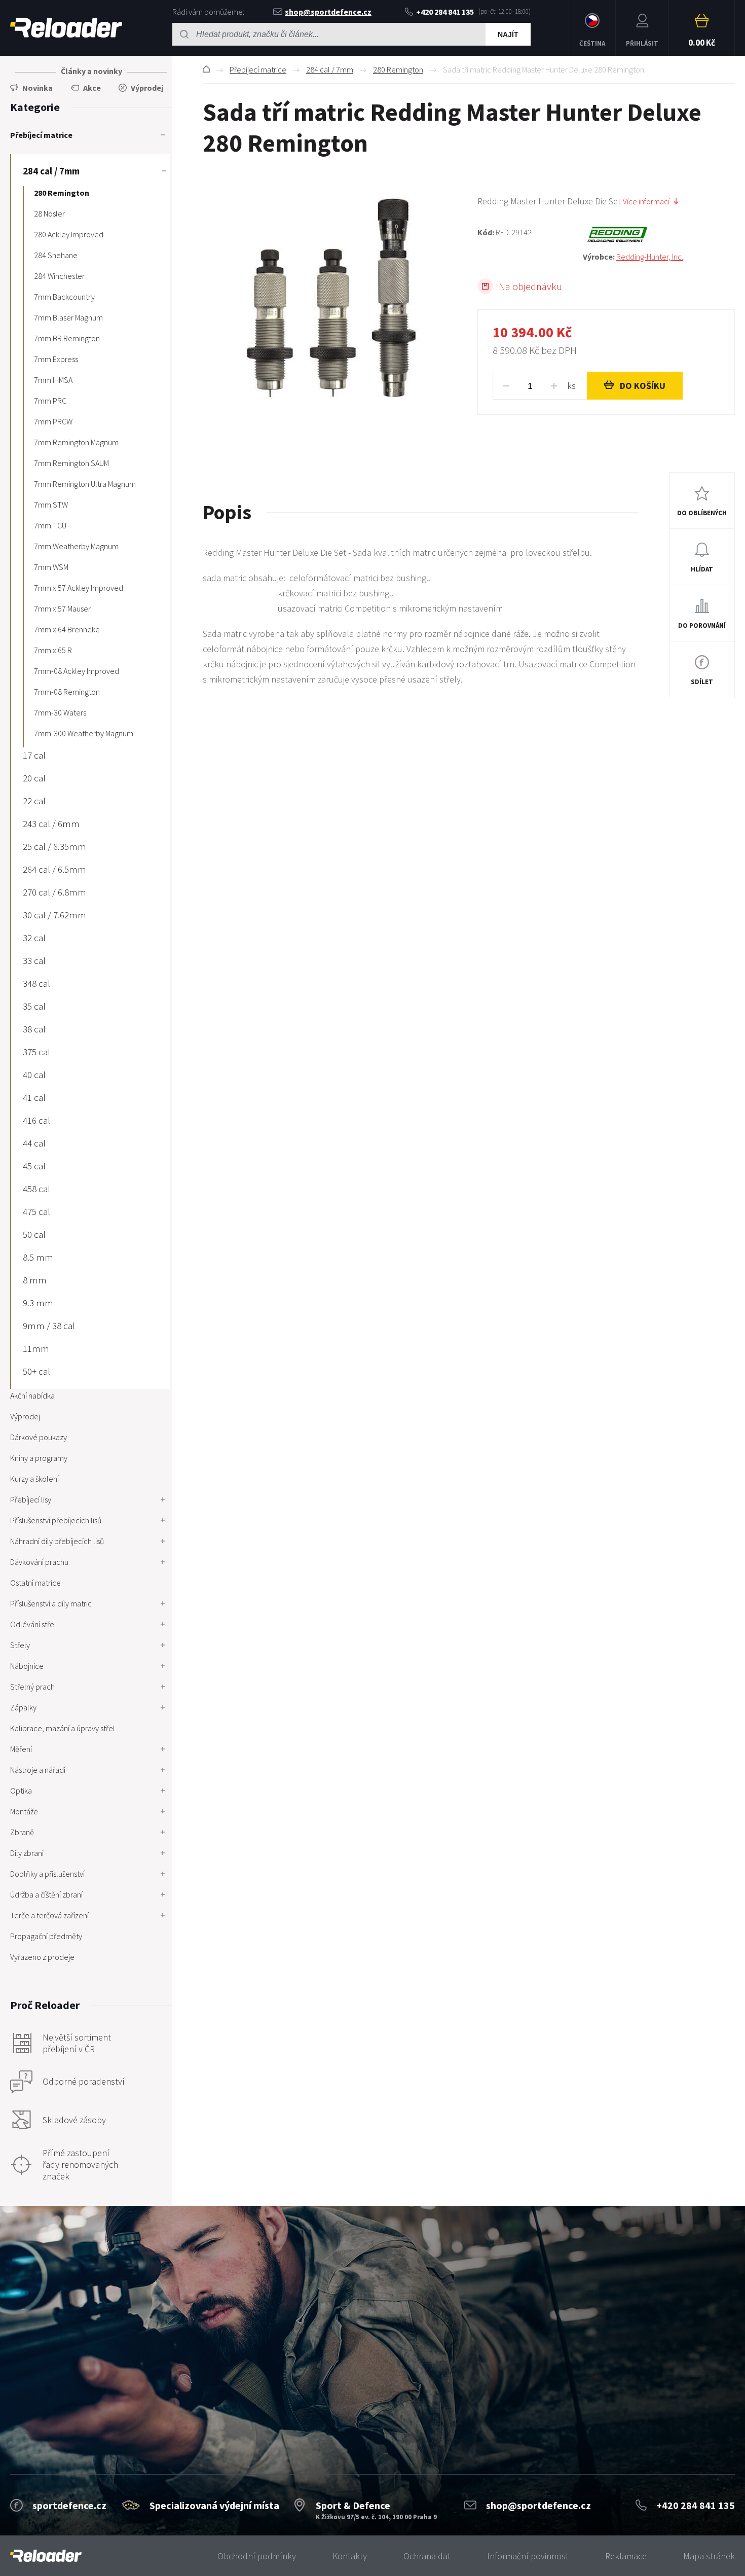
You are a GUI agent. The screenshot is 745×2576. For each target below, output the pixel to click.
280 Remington (398, 69)
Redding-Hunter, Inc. (650, 257)
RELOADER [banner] (66, 28)
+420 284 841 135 (445, 12)
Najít (508, 34)
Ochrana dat (427, 2556)
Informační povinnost (528, 2556)
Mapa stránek (709, 2556)
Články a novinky (91, 71)
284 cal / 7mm (330, 69)
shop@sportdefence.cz (328, 12)
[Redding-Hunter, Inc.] (659, 235)
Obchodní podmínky (257, 2556)
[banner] (46, 2556)
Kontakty (350, 2556)
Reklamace (626, 2556)
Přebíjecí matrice (258, 69)
